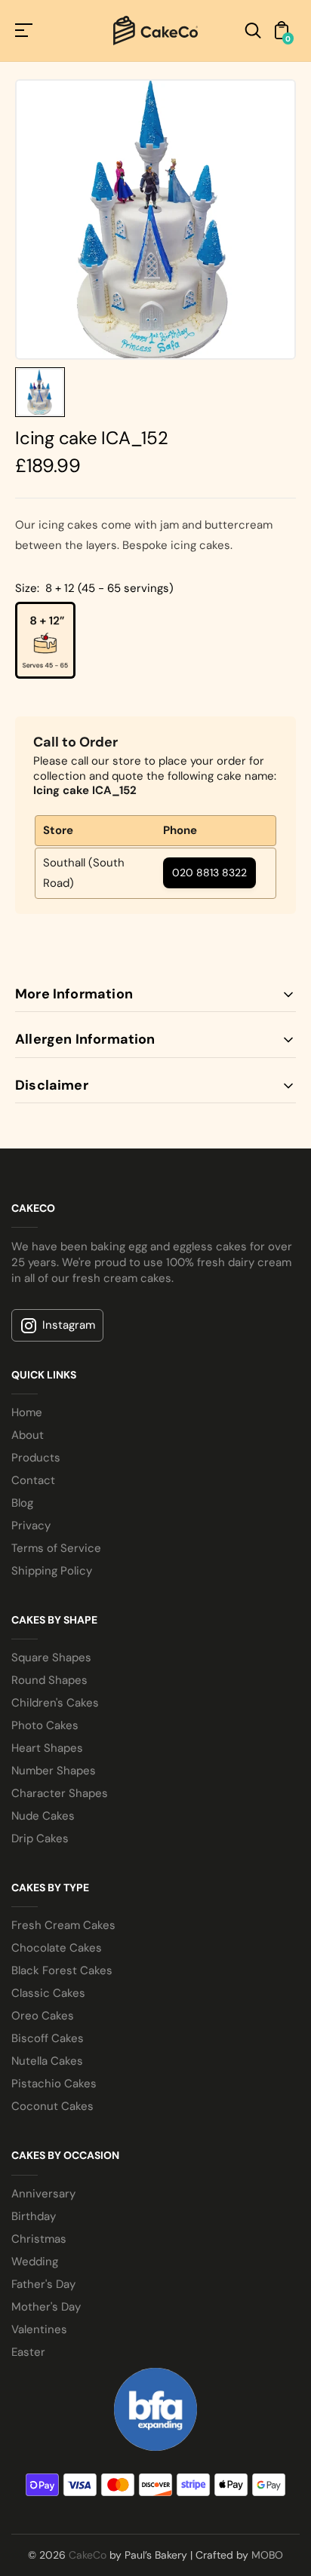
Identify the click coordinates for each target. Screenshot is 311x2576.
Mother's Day (46, 2307)
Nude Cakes (43, 1816)
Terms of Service (56, 1548)
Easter (28, 2352)
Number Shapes (54, 1771)
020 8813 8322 (209, 872)
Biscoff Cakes (48, 2038)
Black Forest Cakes (62, 1970)
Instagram (69, 1325)
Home (27, 1412)
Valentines (39, 2329)
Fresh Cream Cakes (63, 1925)
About (28, 1435)
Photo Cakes (45, 1725)
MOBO (267, 2555)
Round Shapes (49, 1680)
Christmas (39, 2239)
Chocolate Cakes (57, 1948)
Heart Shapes (47, 1748)
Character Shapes (60, 1793)
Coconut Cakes (52, 2106)
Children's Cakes (55, 1703)
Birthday (34, 2216)
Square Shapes (51, 1658)
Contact (33, 1480)
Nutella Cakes (47, 2061)
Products (36, 1458)
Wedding (35, 2262)
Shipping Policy (52, 1571)
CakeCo (88, 2555)
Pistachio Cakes (54, 2084)
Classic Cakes (48, 1993)
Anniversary (43, 2194)
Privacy (31, 1526)
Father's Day (43, 2284)
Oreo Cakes (43, 2016)
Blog (22, 1503)
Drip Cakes (40, 1838)
